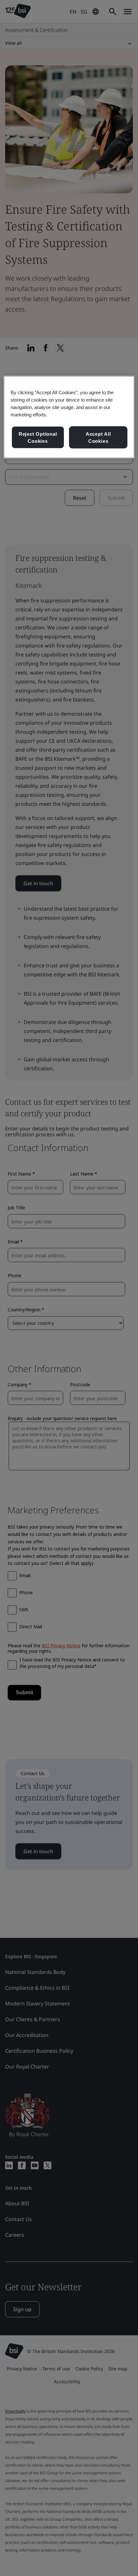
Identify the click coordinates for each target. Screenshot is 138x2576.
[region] (69, 417)
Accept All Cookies (98, 437)
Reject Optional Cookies (38, 437)
